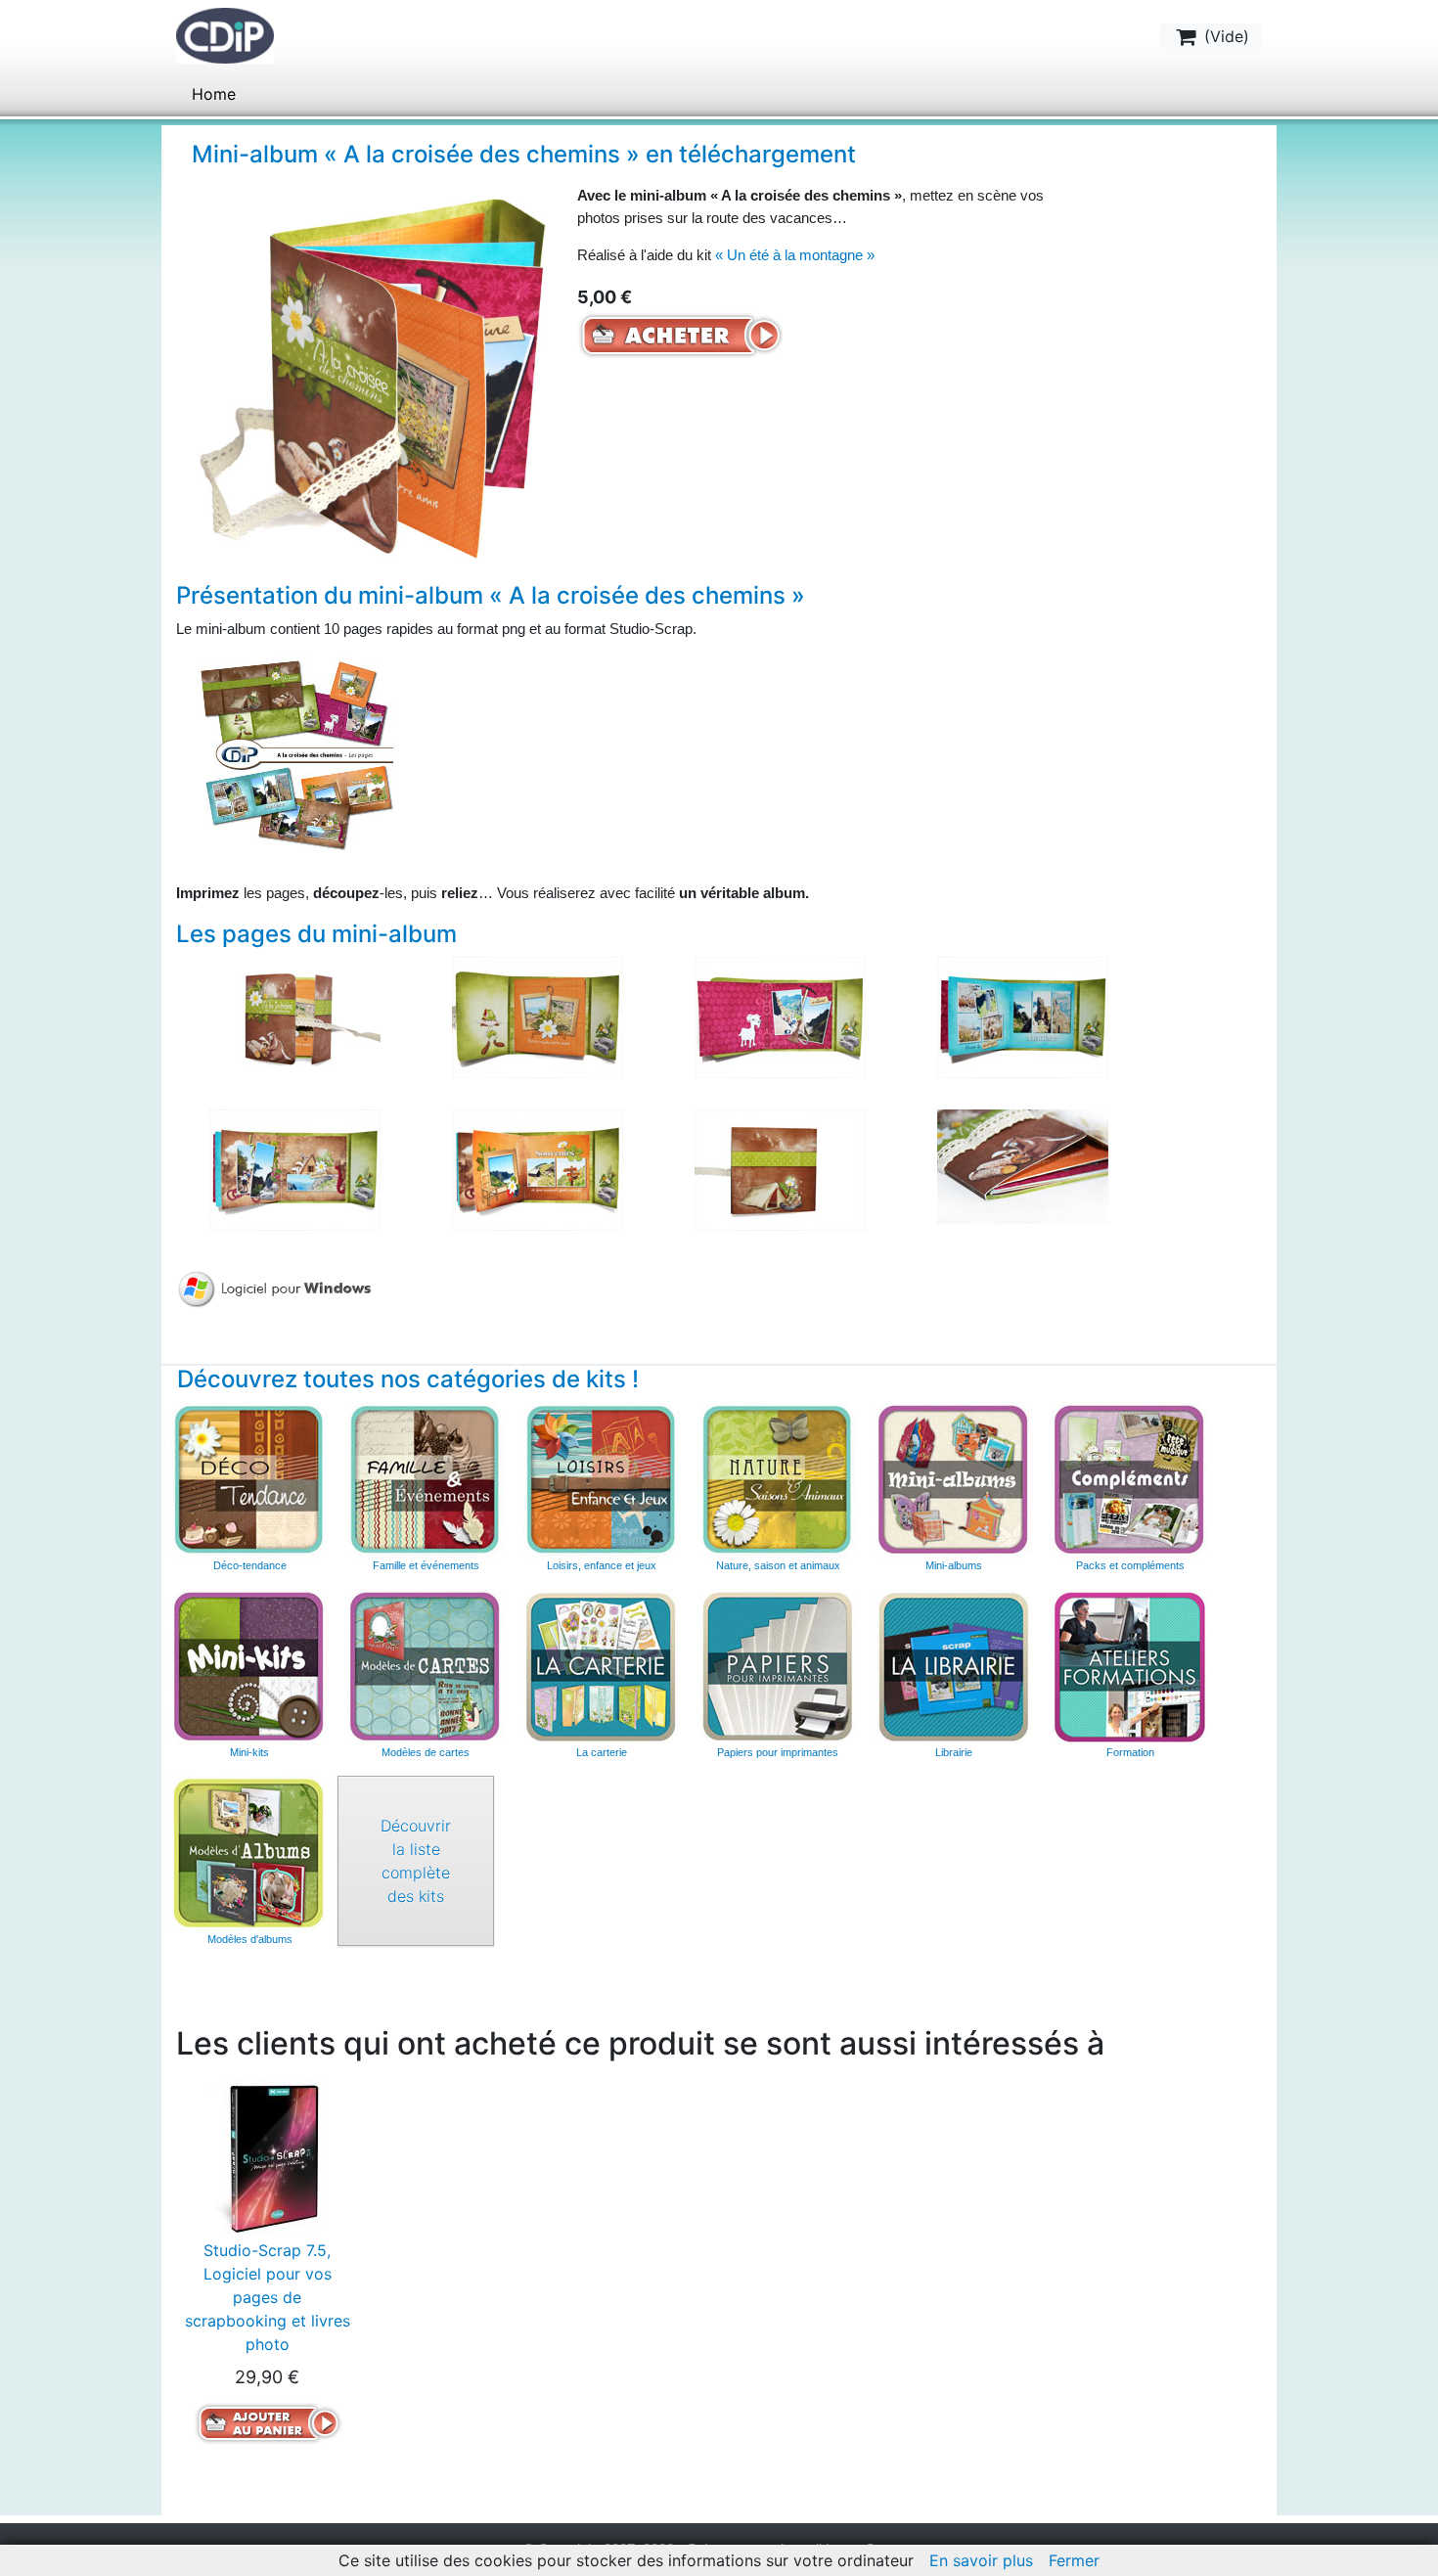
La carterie (602, 1667)
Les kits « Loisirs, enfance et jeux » (602, 1480)
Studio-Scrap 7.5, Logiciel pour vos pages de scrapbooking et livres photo (268, 2297)
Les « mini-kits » (249, 1667)
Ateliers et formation (1130, 1667)
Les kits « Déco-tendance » (249, 1480)
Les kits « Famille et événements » (426, 1480)
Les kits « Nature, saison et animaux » (778, 1480)
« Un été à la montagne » (795, 255)
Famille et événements (426, 1565)
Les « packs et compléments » (1130, 1480)
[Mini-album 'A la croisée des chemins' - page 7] (780, 1168)
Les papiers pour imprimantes (778, 1667)
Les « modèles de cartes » (426, 1667)
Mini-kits (249, 1752)
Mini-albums (954, 1565)
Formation (1130, 1752)
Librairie (954, 1752)
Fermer (1074, 2560)
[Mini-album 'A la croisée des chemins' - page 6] (538, 1168)
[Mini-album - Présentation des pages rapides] (295, 752)
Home (214, 94)
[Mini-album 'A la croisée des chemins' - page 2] (538, 1016)
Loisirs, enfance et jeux (602, 1565)
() (1224, 36)
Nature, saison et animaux (778, 1565)
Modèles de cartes (426, 1752)
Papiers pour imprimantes (778, 1752)
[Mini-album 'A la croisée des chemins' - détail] (1023, 1165)
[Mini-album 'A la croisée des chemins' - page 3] (780, 1016)
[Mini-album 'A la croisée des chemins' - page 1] (295, 1016)
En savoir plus (981, 2560)
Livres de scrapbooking (954, 1667)
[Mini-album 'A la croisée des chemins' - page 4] (1023, 1016)
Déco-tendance (250, 1565)
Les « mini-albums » (954, 1480)
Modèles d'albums (249, 1854)
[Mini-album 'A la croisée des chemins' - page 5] (295, 1168)
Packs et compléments (1130, 1565)
